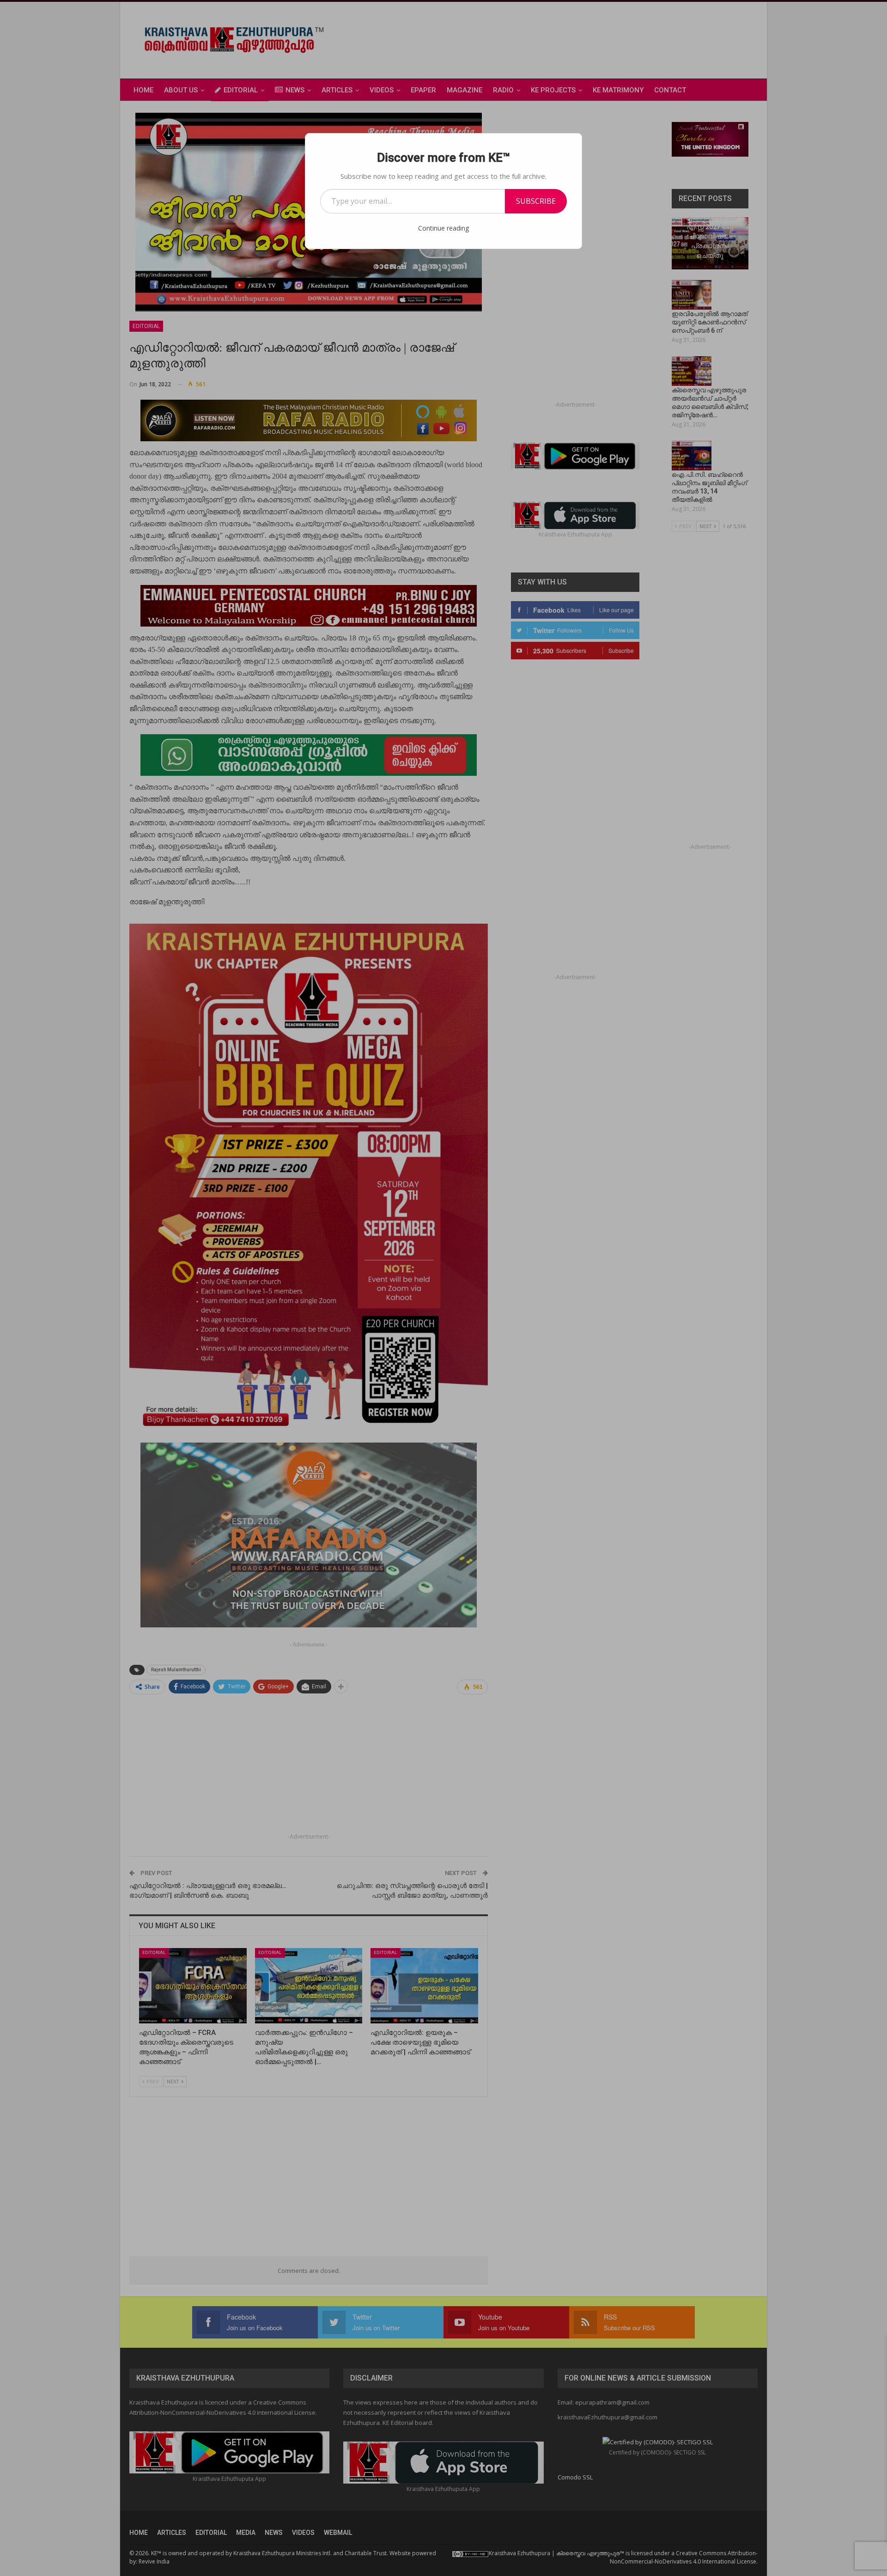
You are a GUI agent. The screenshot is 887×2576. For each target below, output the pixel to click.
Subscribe (536, 201)
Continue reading (443, 228)
